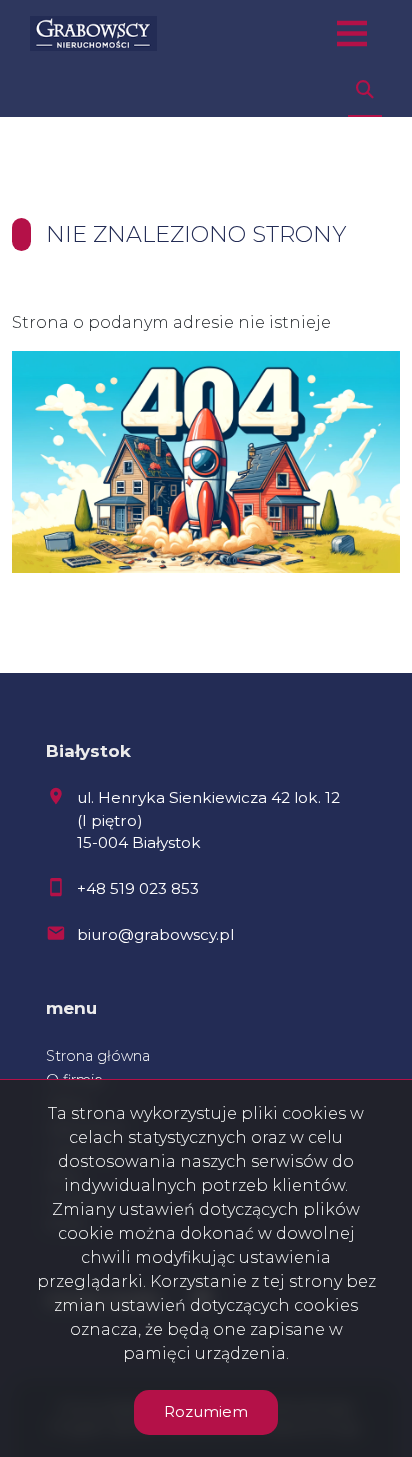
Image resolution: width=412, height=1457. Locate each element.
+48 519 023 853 (138, 888)
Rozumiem (206, 1411)
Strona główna (98, 1056)
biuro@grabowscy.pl (155, 934)
